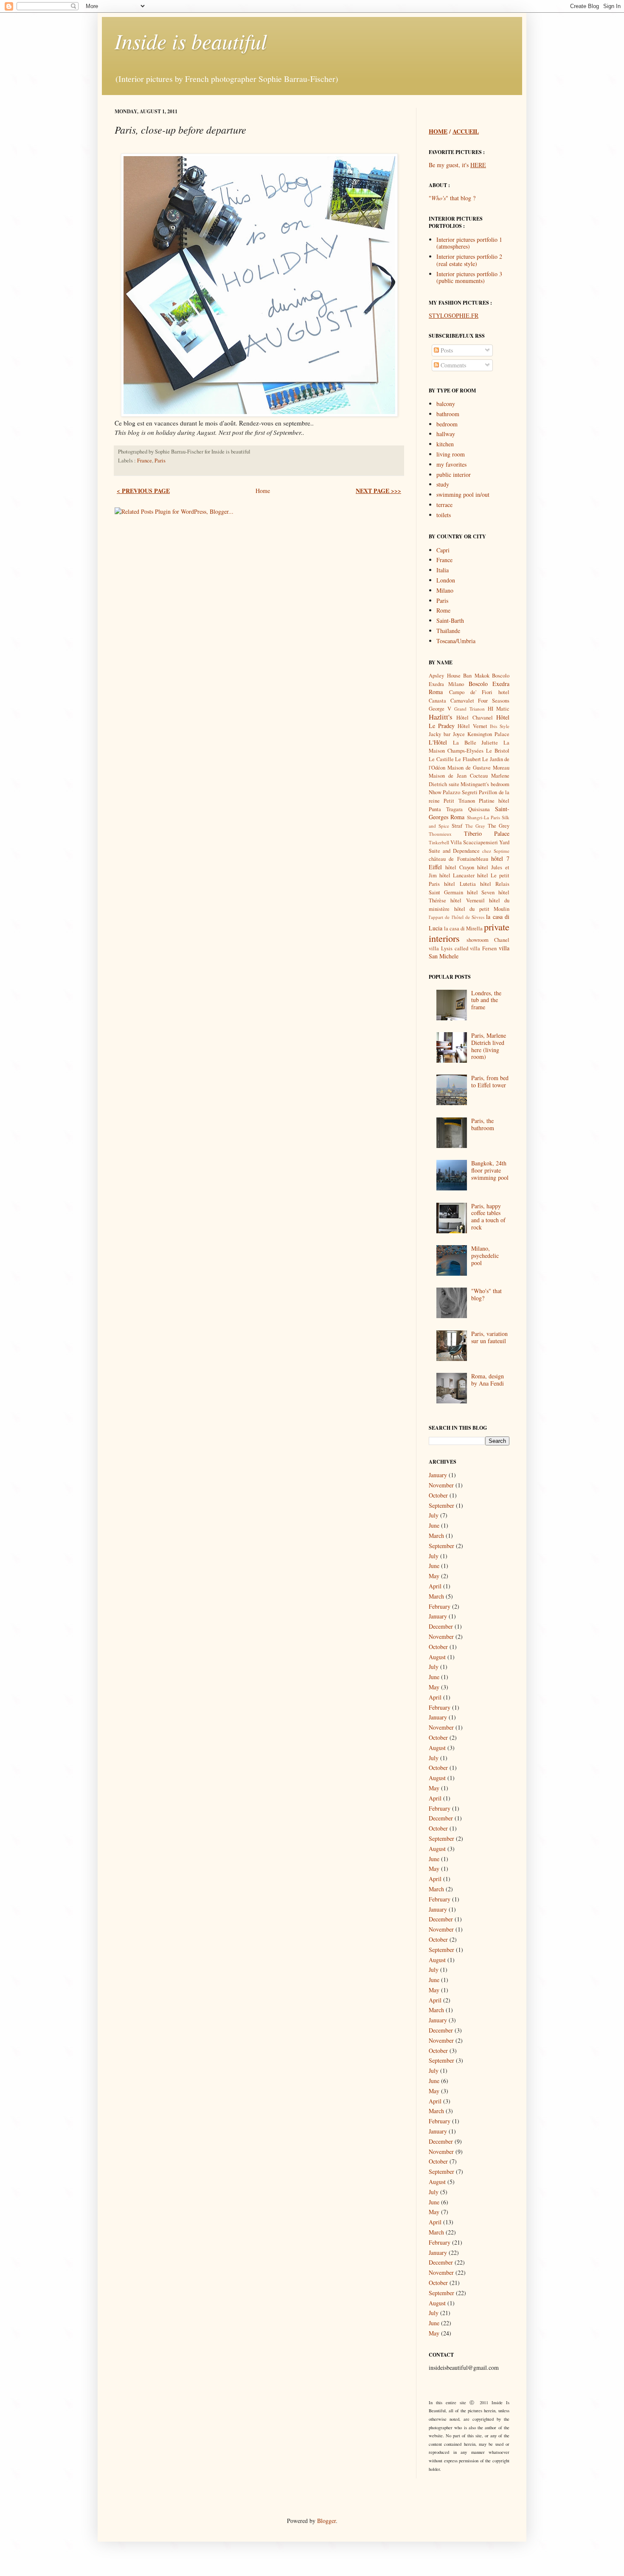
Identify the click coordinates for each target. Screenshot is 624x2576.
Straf (457, 826)
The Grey (499, 826)
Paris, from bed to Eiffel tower (490, 1081)
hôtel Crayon (460, 867)
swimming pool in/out (463, 494)
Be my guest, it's (457, 165)
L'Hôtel (438, 742)
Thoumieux (440, 834)
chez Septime (496, 851)
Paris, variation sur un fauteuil (489, 1337)
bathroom (448, 414)
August (437, 1657)
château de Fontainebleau (458, 859)
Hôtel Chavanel (474, 718)
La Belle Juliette (476, 743)
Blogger (326, 2521)
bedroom (447, 424)
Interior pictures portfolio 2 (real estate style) (469, 260)
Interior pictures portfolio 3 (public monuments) (469, 277)
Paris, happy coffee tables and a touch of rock (488, 1217)
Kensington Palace (488, 734)
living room (451, 454)
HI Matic (499, 709)
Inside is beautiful (191, 41)
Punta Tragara (446, 809)
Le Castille (441, 759)
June (434, 1525)
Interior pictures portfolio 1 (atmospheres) (469, 243)
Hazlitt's (441, 717)
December (441, 1626)
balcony (446, 404)
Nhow (435, 792)
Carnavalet (462, 701)
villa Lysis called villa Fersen (463, 948)
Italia (443, 570)
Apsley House (445, 676)
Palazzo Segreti (460, 792)
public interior (454, 475)
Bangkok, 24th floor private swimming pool (490, 1170)
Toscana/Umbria (456, 641)
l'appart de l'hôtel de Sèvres (457, 917)
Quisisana (479, 809)
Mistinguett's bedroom (485, 784)
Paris (160, 461)
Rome (443, 610)
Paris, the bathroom (483, 1124)
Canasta (437, 701)
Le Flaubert (468, 759)
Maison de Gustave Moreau (478, 768)
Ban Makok (476, 676)
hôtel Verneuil (467, 900)
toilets (444, 515)
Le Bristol (498, 751)
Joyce (459, 734)
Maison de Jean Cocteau (458, 776)
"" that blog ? (452, 198)
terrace (444, 505)
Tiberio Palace (487, 833)
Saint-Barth (450, 620)
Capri (443, 550)
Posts (446, 350)
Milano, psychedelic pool (485, 1256)
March (436, 1536)
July (434, 1515)
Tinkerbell (439, 842)
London (446, 580)
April (435, 1586)
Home (263, 491)
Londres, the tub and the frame (486, 1000)
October (438, 1495)
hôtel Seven (481, 892)
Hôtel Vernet (472, 726)
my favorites (451, 464)
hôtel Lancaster (457, 875)
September (441, 1505)
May (434, 1576)
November (441, 1485)
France (145, 461)
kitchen (445, 444)
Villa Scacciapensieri (474, 842)
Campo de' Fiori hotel (479, 692)
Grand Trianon (469, 709)
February (440, 1606)
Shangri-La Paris (483, 817)
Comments (453, 365)
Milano (445, 590)
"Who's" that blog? (486, 1294)
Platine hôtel (494, 801)
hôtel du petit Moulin (482, 909)
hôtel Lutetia (460, 884)
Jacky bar (440, 734)
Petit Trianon (459, 801)
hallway (446, 434)
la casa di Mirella (463, 928)
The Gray (475, 826)
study (443, 484)
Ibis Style (500, 726)
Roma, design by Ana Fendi (488, 1380)
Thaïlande (448, 631)
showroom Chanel (488, 940)
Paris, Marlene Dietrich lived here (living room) (489, 1046)
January (438, 1475)
